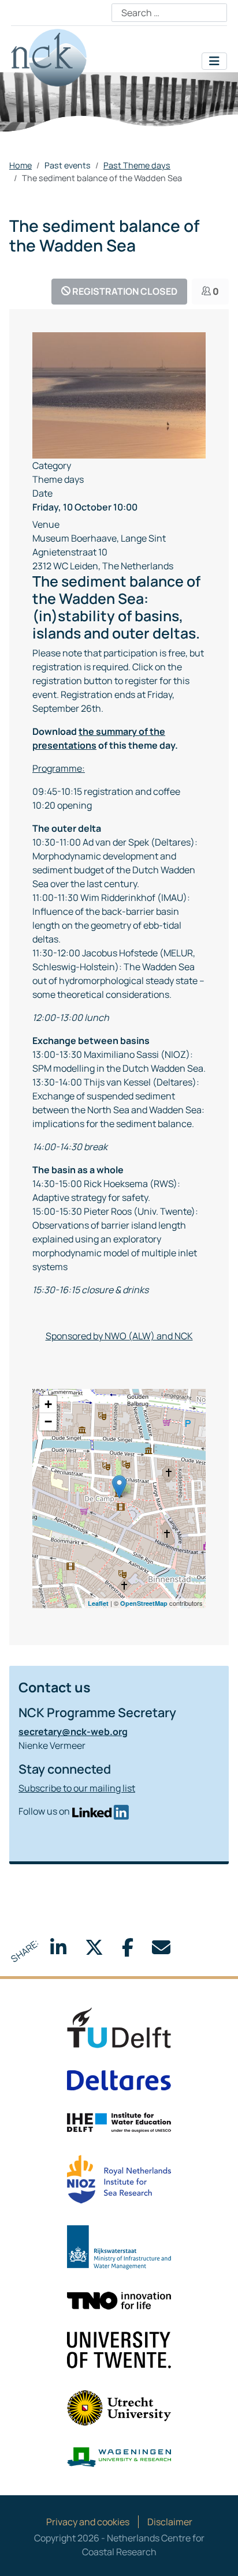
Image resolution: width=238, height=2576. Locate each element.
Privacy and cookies (88, 2522)
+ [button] (48, 1404)
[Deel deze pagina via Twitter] (94, 1951)
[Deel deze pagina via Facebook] (128, 1951)
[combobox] (169, 13)
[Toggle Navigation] (214, 61)
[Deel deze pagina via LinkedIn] (58, 1951)
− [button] (48, 1422)
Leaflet (98, 1603)
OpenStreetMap (144, 1603)
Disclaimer (170, 2522)
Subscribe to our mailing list (77, 1788)
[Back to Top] (218, 2555)
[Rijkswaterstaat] (119, 2247)
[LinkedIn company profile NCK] (100, 1811)
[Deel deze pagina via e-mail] (161, 1951)
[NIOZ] (119, 2179)
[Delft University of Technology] (119, 2027)
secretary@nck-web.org (73, 1732)
